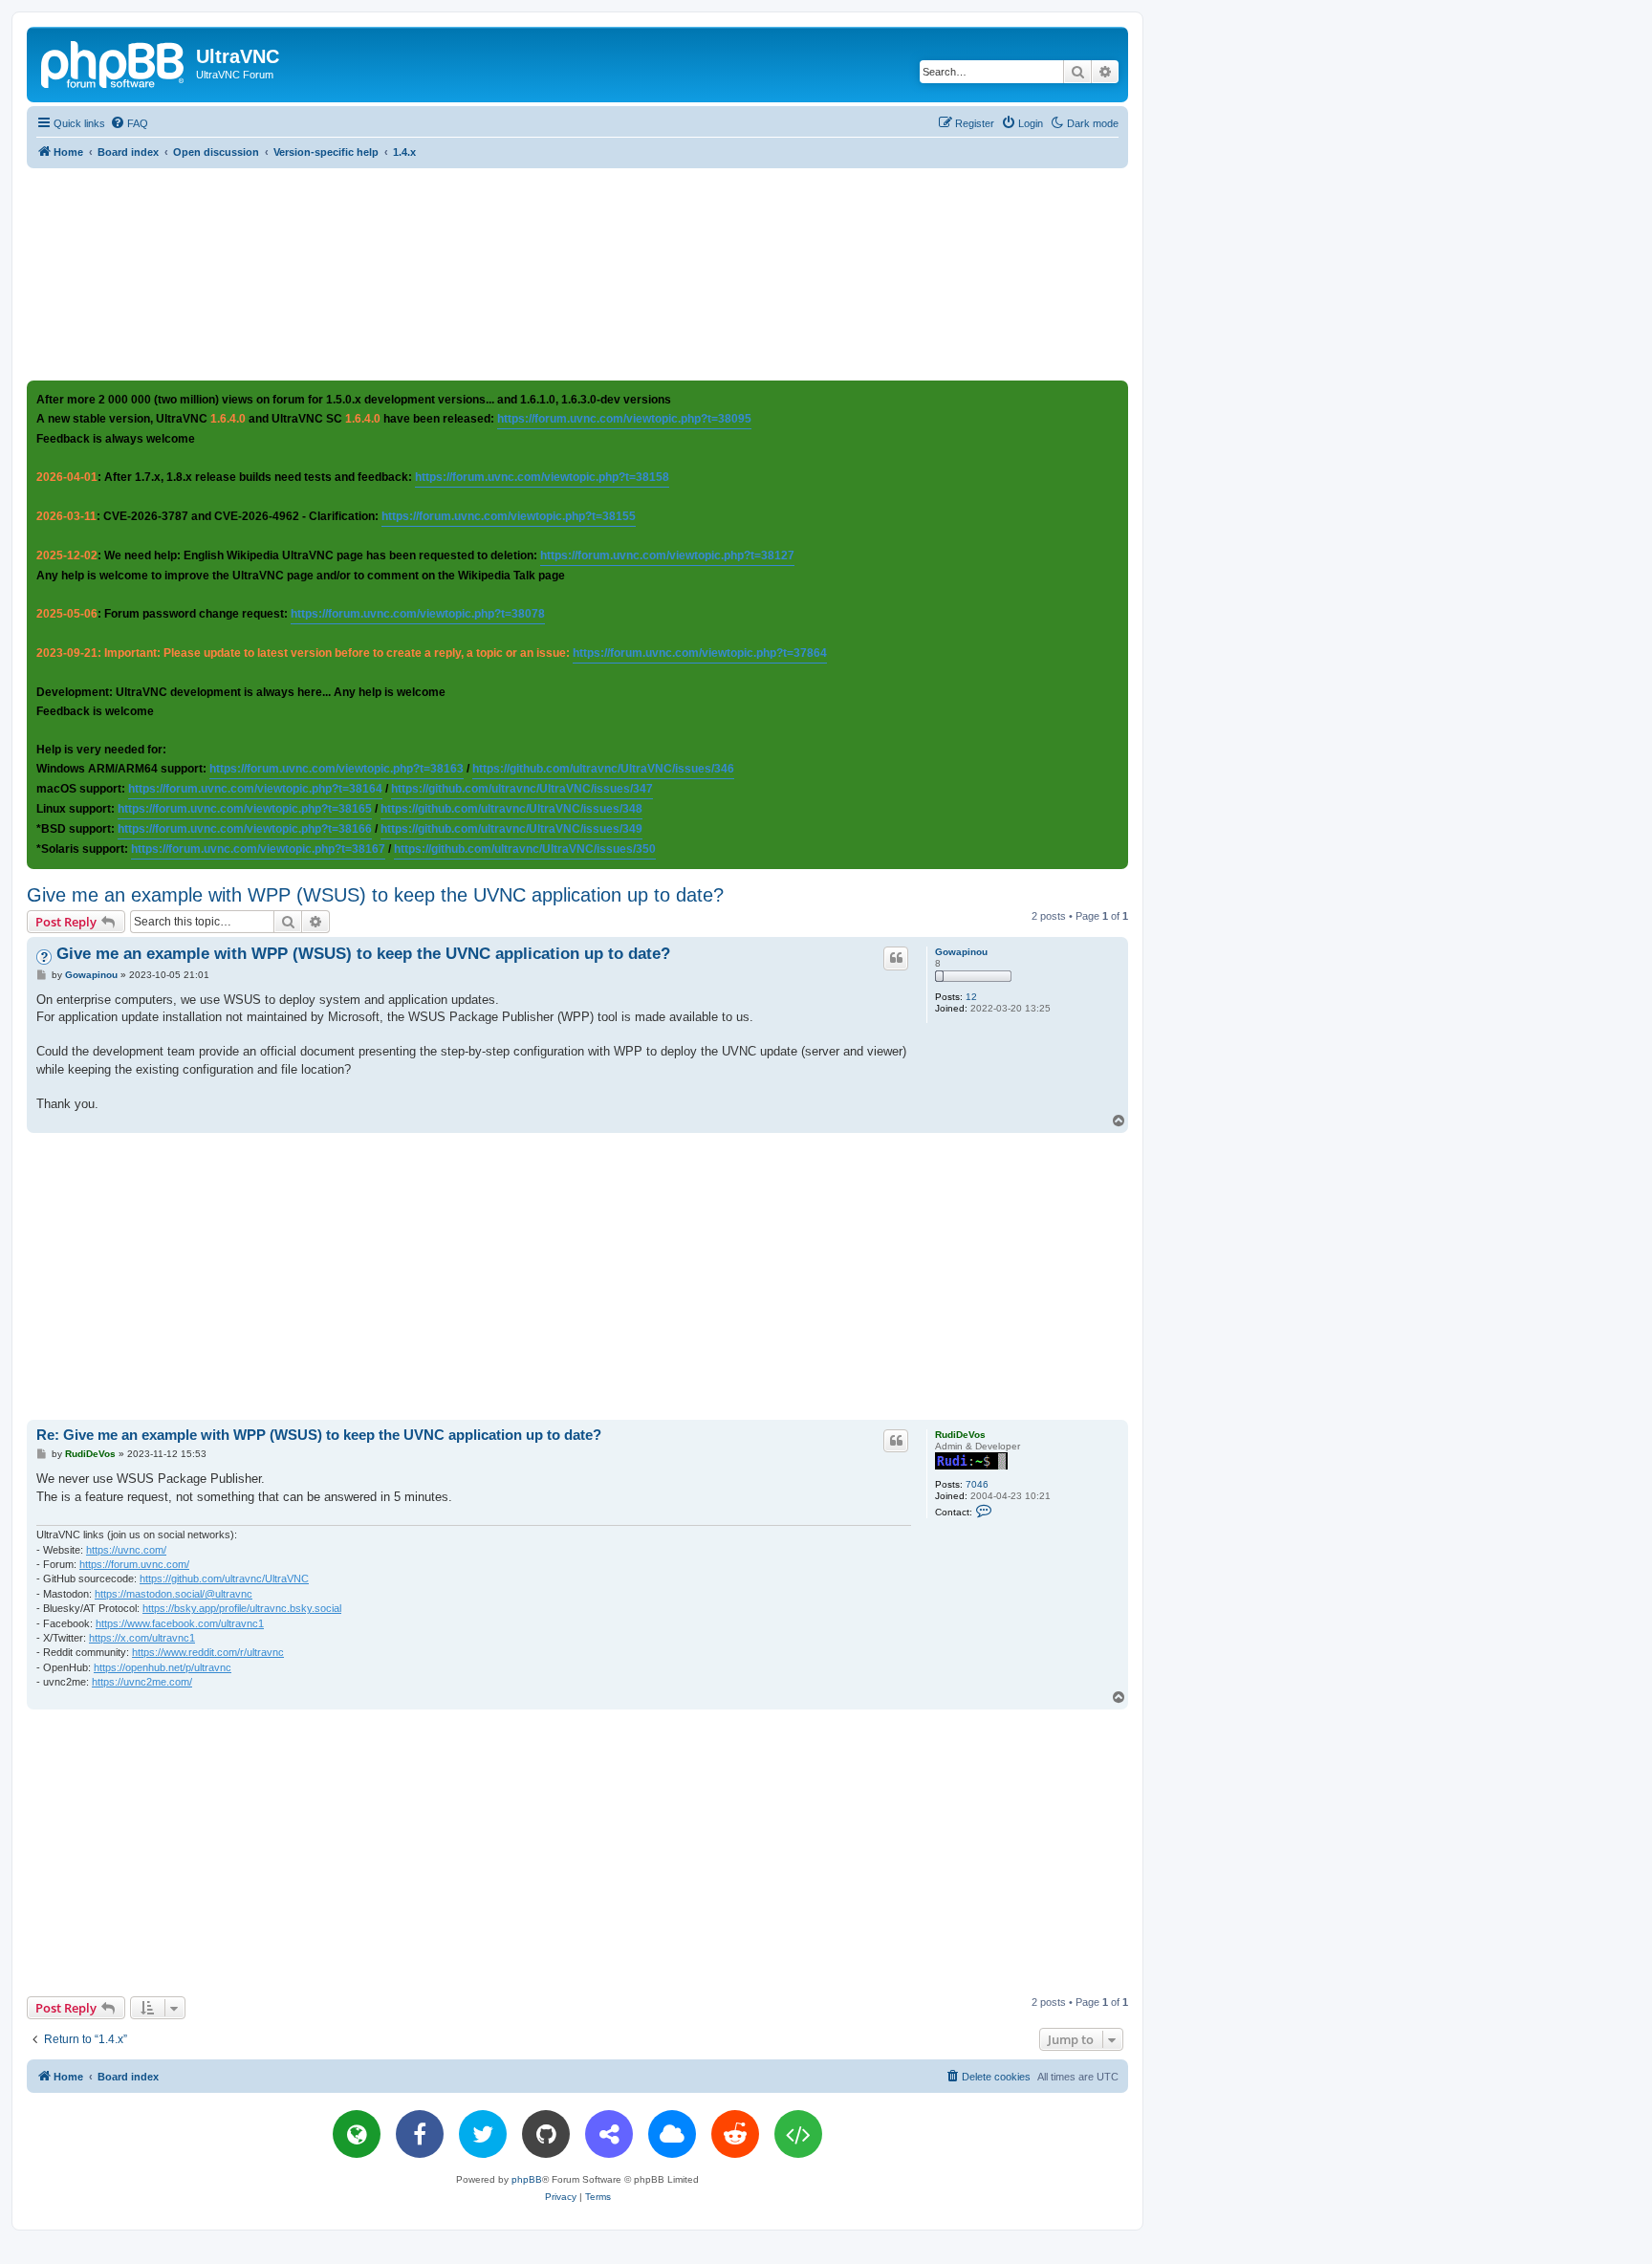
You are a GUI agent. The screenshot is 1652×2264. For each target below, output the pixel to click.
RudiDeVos (960, 1435)
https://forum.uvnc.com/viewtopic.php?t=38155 (509, 516)
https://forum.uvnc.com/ (134, 1564)
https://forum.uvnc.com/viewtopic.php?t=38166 (245, 829)
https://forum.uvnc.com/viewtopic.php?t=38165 (245, 809)
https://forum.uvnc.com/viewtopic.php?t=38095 (624, 419)
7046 (977, 1484)
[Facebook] (420, 2134)
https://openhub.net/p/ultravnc (163, 1667)
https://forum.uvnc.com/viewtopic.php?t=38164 (255, 789)
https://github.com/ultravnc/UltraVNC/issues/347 (522, 789)
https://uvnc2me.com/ (142, 1682)
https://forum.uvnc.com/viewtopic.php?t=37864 (700, 653)
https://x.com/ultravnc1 (142, 1638)
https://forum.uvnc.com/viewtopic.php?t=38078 (418, 614)
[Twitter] (483, 2134)
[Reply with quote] (896, 958)
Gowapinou (961, 952)
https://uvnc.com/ (126, 1550)
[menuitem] (129, 123)
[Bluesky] (672, 2134)
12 (971, 997)
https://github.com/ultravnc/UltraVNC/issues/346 (603, 769)
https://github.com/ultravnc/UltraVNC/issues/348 (511, 809)
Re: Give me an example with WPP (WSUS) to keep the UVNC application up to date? (319, 1435)
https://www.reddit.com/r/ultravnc (208, 1652)
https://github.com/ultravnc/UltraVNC (224, 1578)
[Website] (357, 2134)
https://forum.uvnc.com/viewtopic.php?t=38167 (258, 849)
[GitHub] (546, 2134)
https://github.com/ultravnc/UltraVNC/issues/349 (511, 829)
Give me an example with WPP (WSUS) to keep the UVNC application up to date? (375, 895)
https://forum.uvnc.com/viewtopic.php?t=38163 (337, 769)
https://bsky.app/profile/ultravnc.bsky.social (242, 1608)
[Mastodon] (609, 2134)
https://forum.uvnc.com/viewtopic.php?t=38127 (667, 555)
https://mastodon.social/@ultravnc (174, 1594)
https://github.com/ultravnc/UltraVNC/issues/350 (525, 849)
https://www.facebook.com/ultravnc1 (180, 1623)
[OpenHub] (798, 2134)
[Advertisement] (577, 273)
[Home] (114, 62)
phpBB (527, 2179)
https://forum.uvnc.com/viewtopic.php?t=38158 (542, 477)
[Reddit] (735, 2134)
